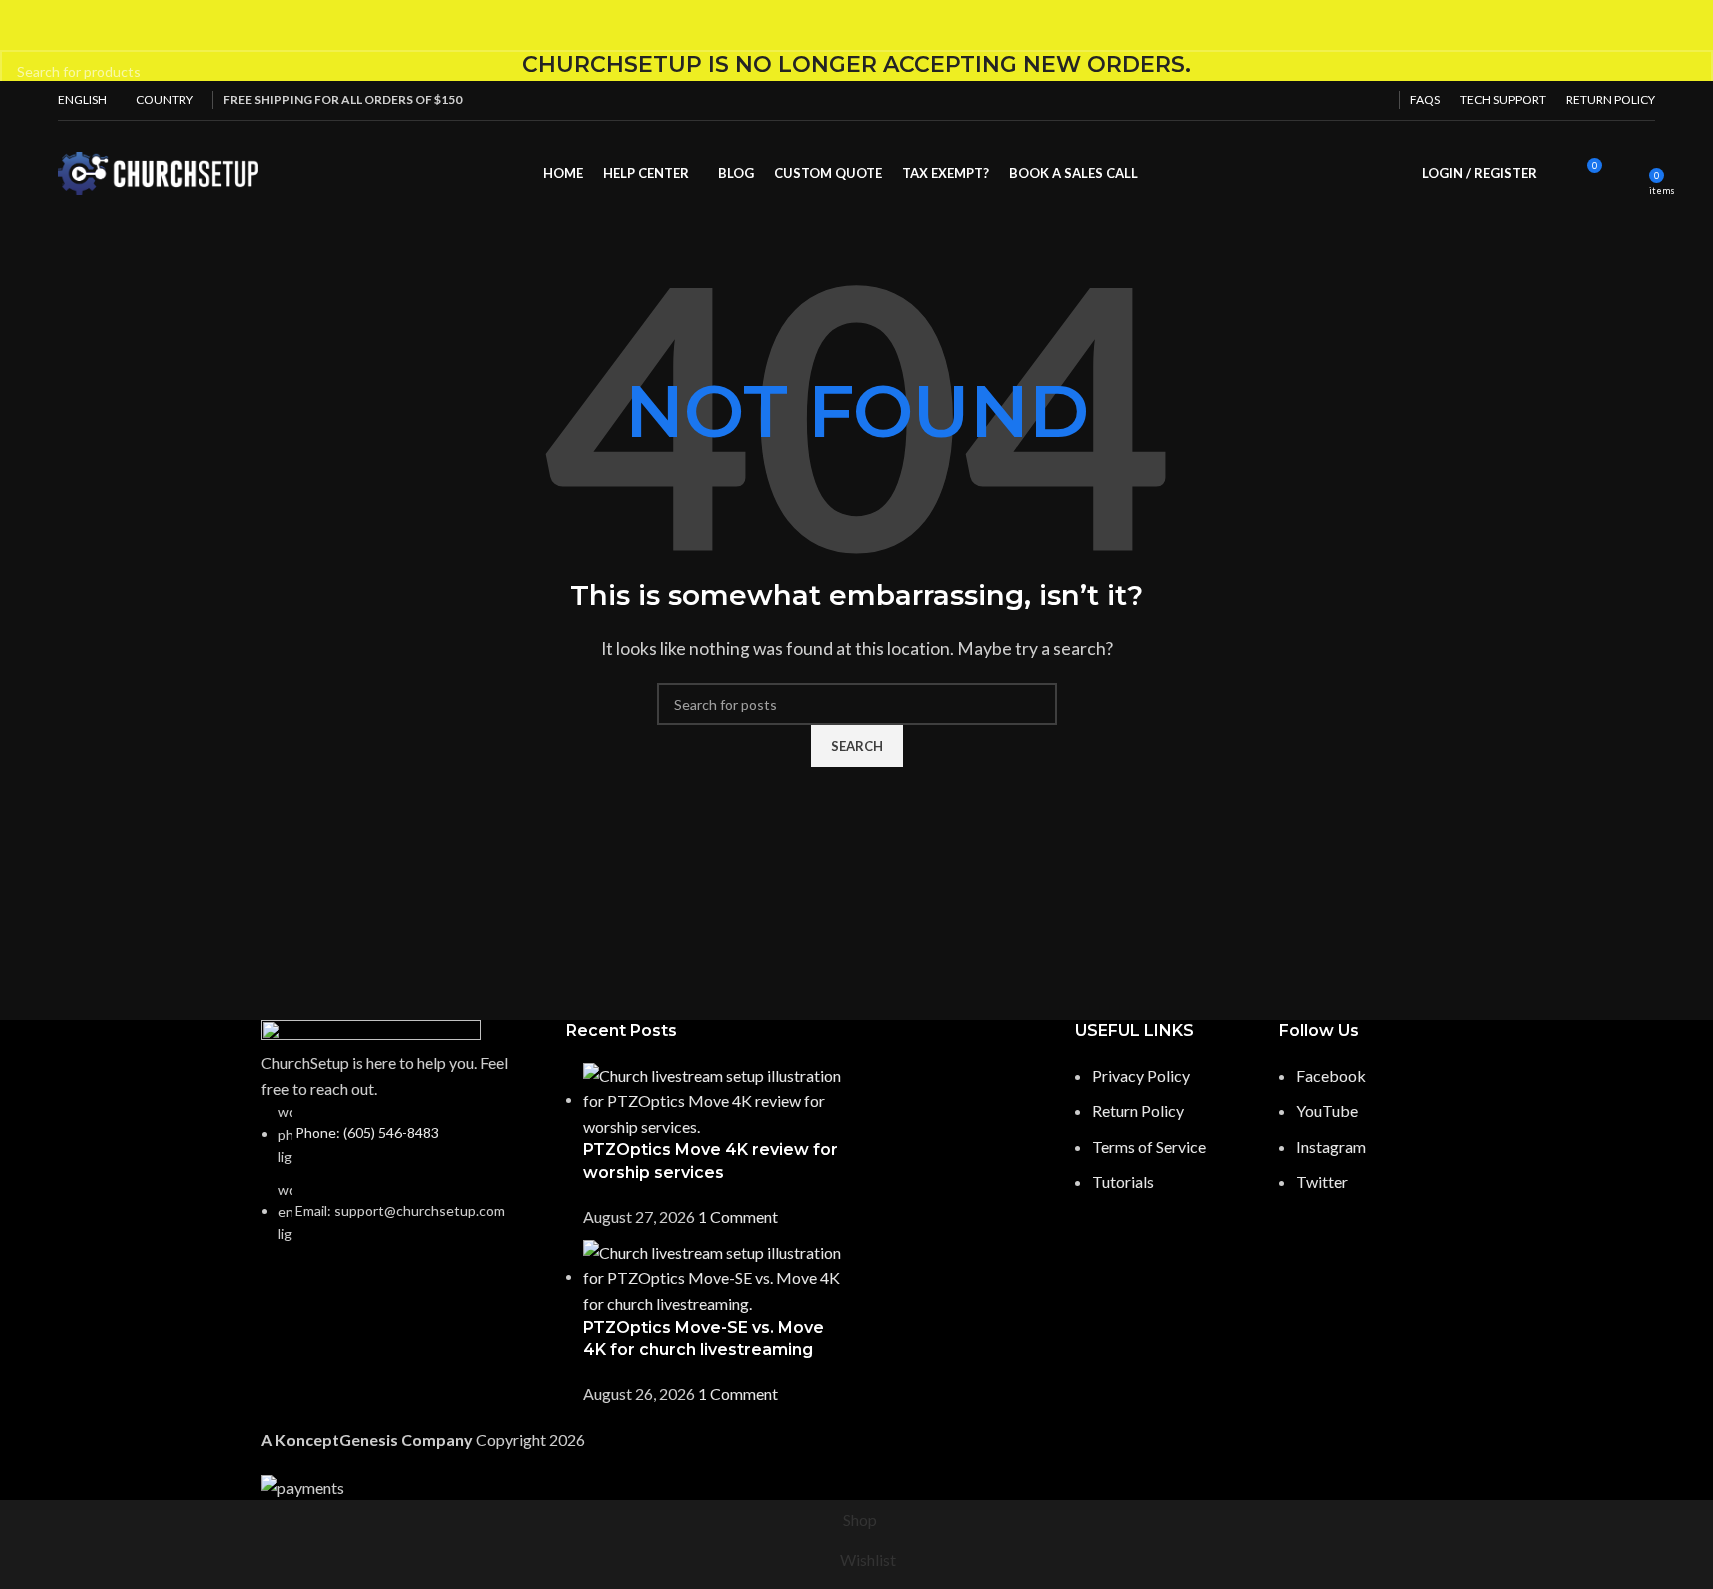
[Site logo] (158, 170)
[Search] (1557, 173)
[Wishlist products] (1627, 173)
